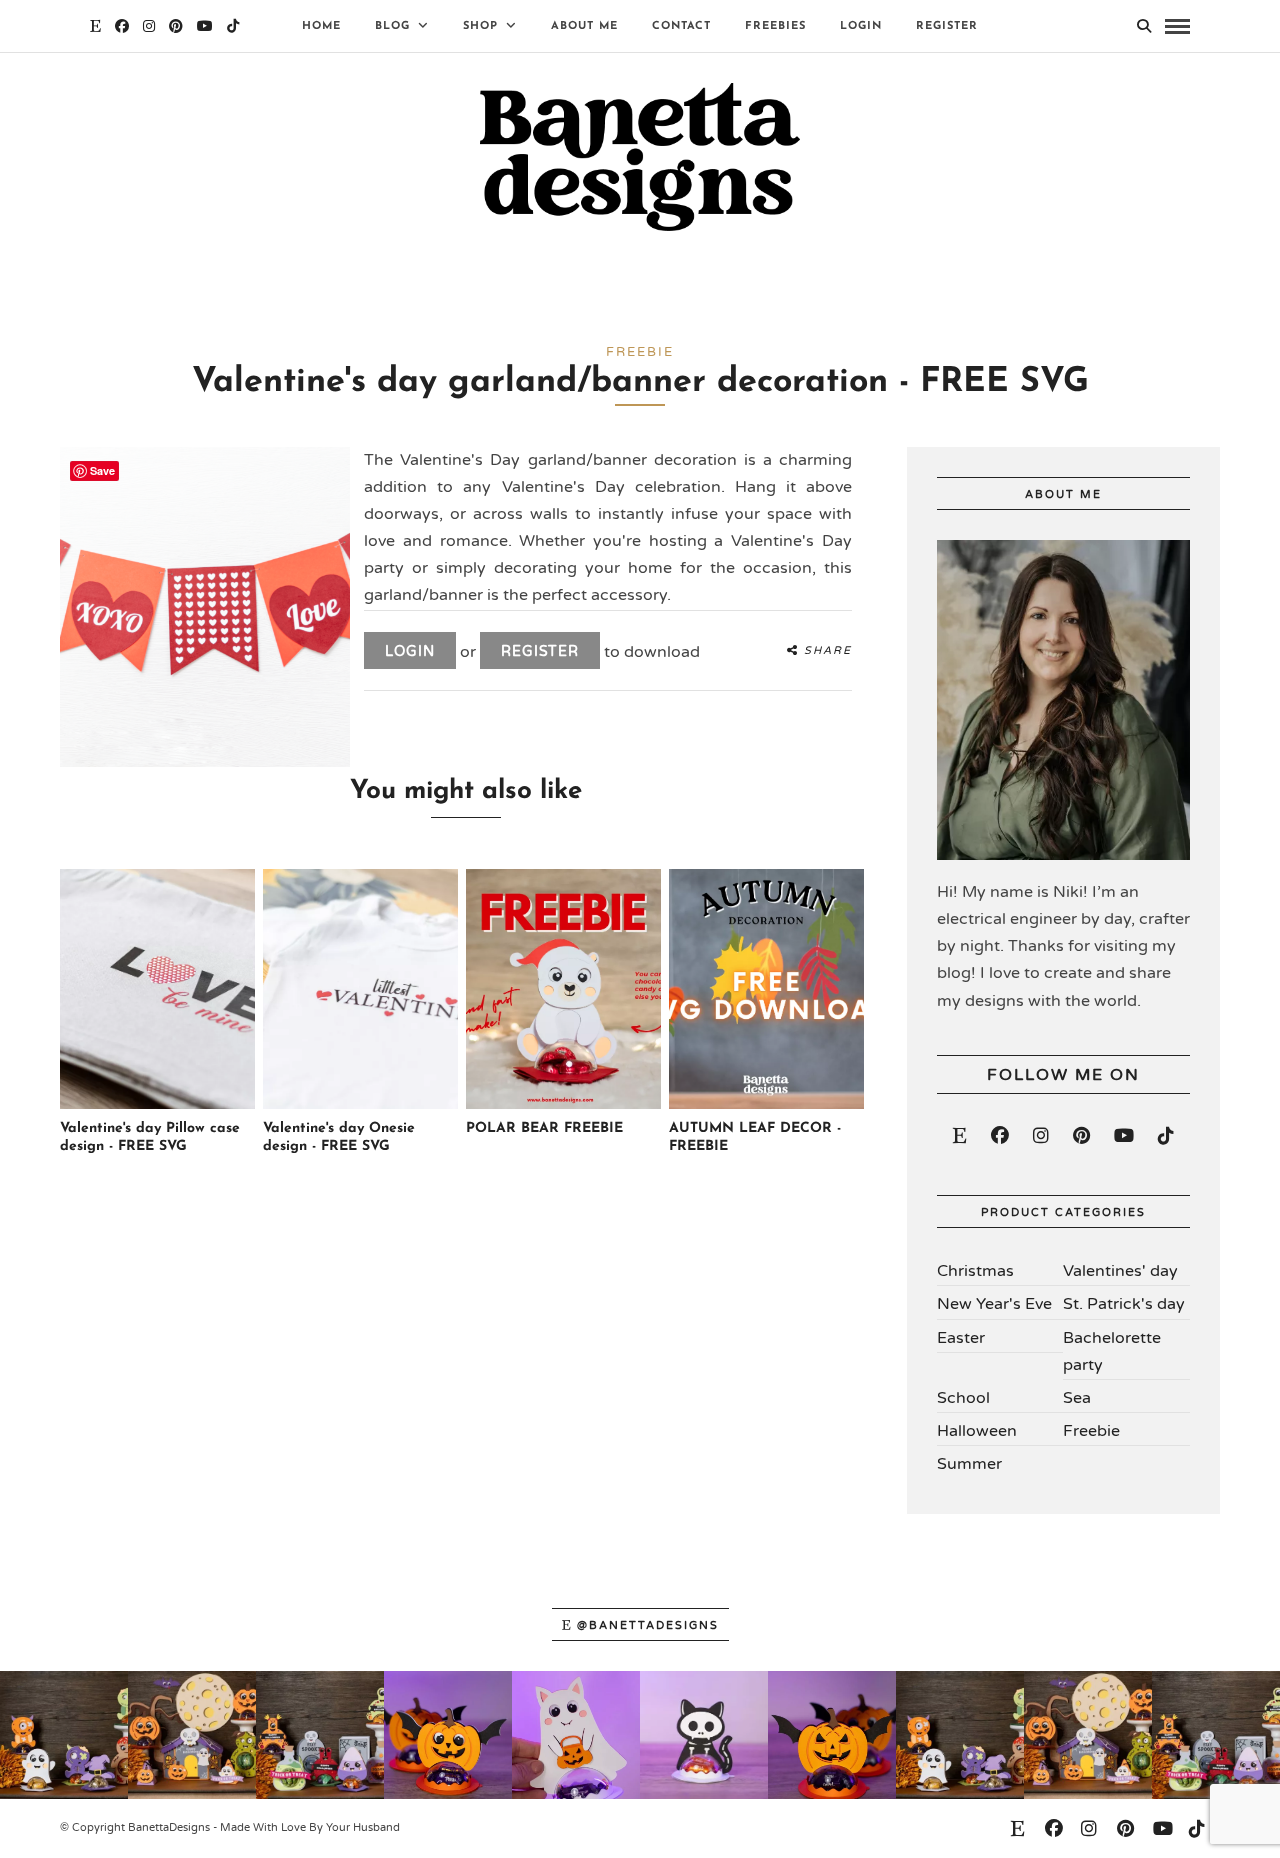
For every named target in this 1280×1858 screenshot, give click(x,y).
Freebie (1091, 1431)
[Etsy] (960, 1136)
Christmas (975, 1271)
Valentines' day (1120, 1271)
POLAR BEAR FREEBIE (544, 1128)
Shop (480, 26)
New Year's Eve (994, 1304)
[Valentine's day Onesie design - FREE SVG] (360, 1105)
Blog (392, 26)
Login (861, 26)
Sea (1077, 1398)
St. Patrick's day (1124, 1304)
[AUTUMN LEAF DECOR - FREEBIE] (766, 1105)
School (963, 1398)
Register (947, 26)
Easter (961, 1338)
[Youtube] (205, 26)
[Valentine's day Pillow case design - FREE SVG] (157, 1105)
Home (321, 26)
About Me (584, 26)
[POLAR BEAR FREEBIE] (563, 1105)
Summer (969, 1464)
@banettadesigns (648, 1625)
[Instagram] (149, 26)
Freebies (775, 26)
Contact (681, 26)
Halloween (977, 1431)
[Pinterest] (176, 26)
